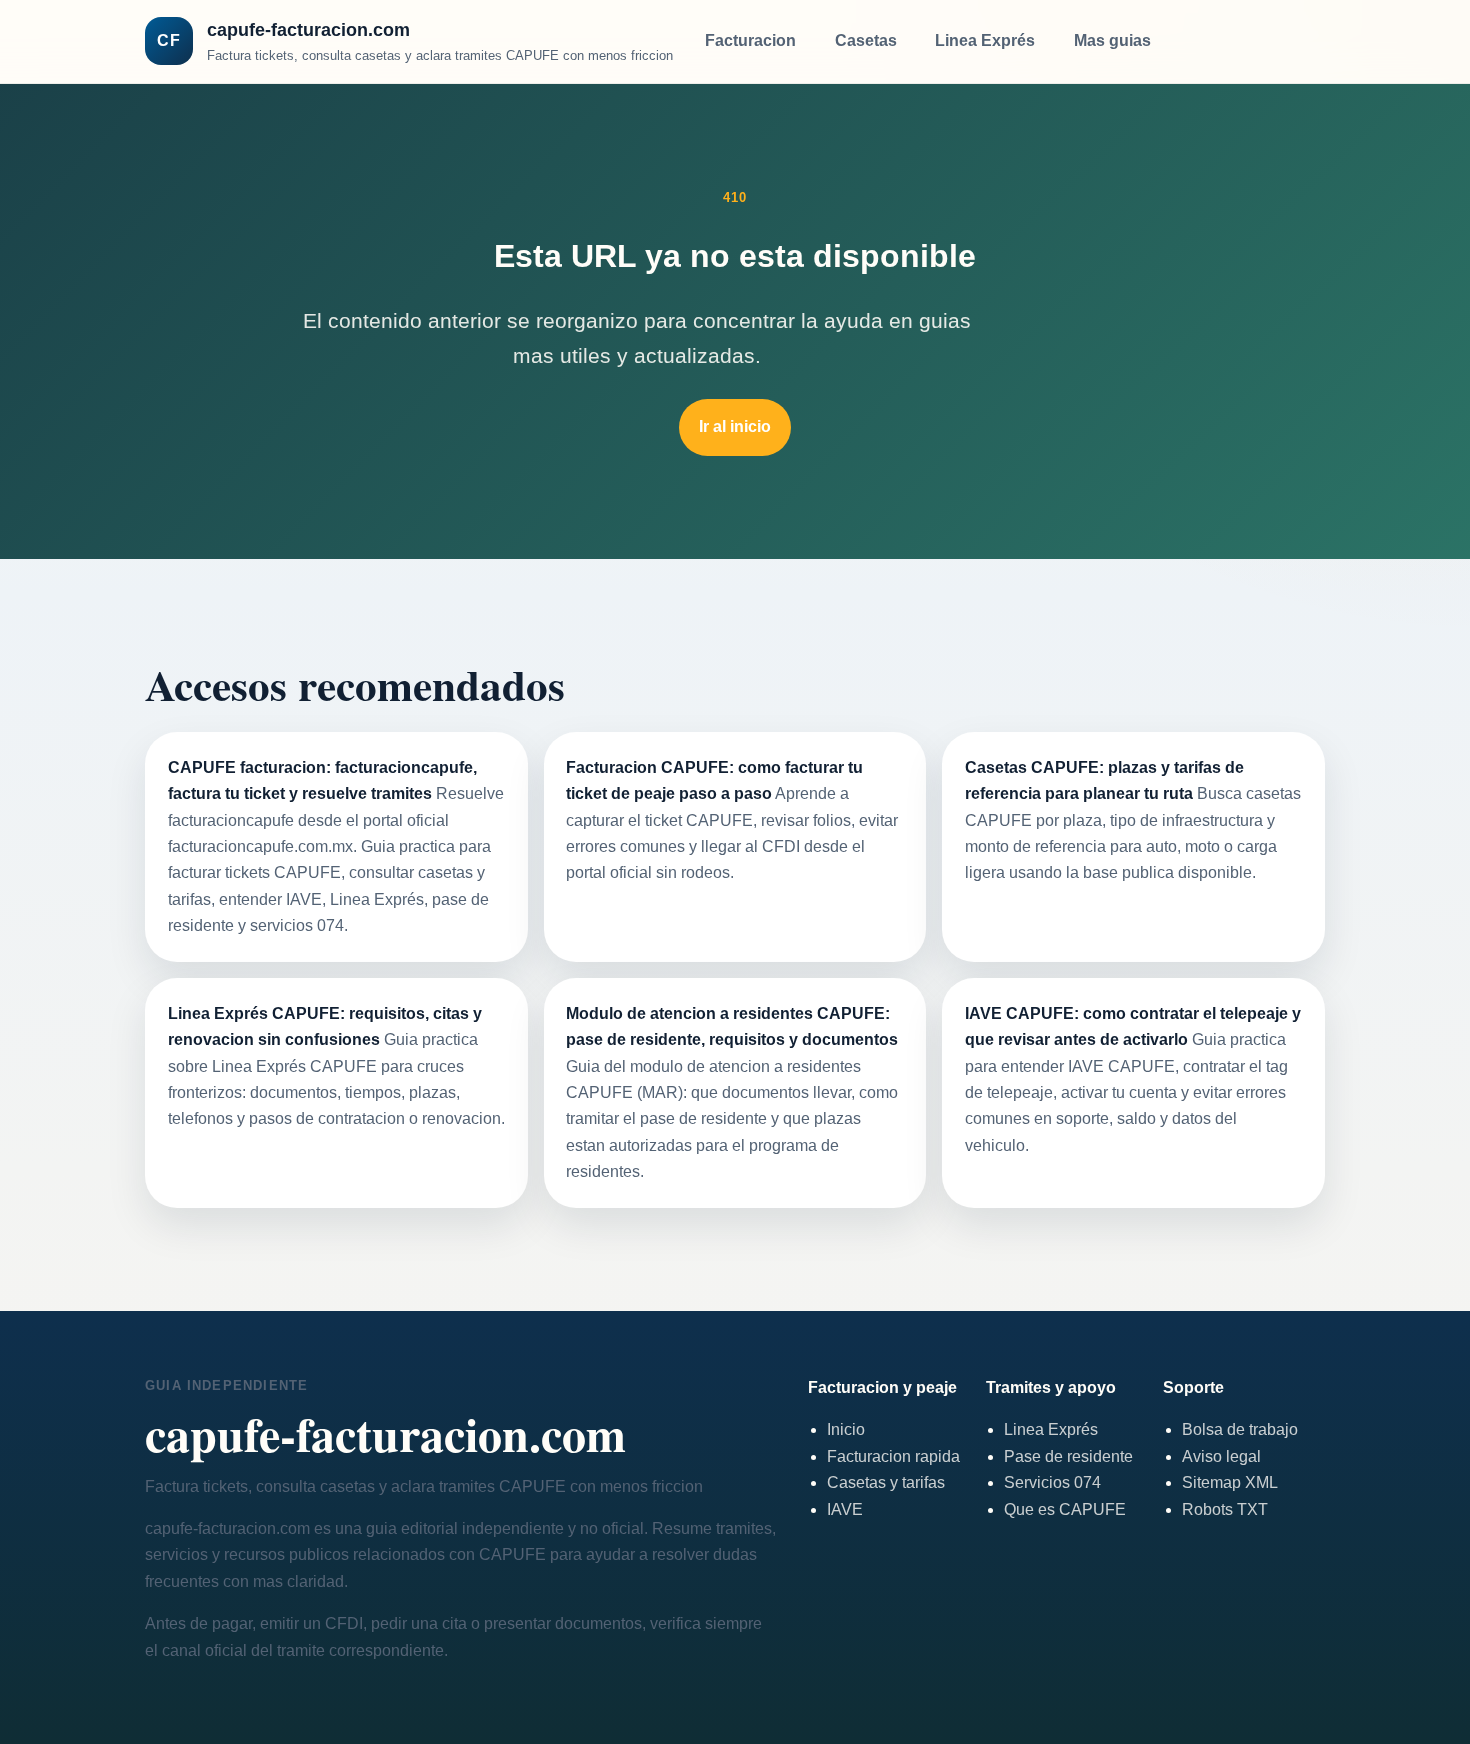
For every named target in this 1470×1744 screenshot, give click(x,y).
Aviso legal (1221, 1456)
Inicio (846, 1429)
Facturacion (750, 40)
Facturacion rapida (893, 1456)
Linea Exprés (985, 40)
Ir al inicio (735, 426)
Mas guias (1112, 40)
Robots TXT (1225, 1509)
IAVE (845, 1509)
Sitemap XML (1230, 1482)
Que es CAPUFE (1065, 1509)
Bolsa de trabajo (1240, 1429)
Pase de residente (1068, 1456)
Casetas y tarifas (886, 1482)
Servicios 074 (1052, 1482)
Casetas (866, 40)
